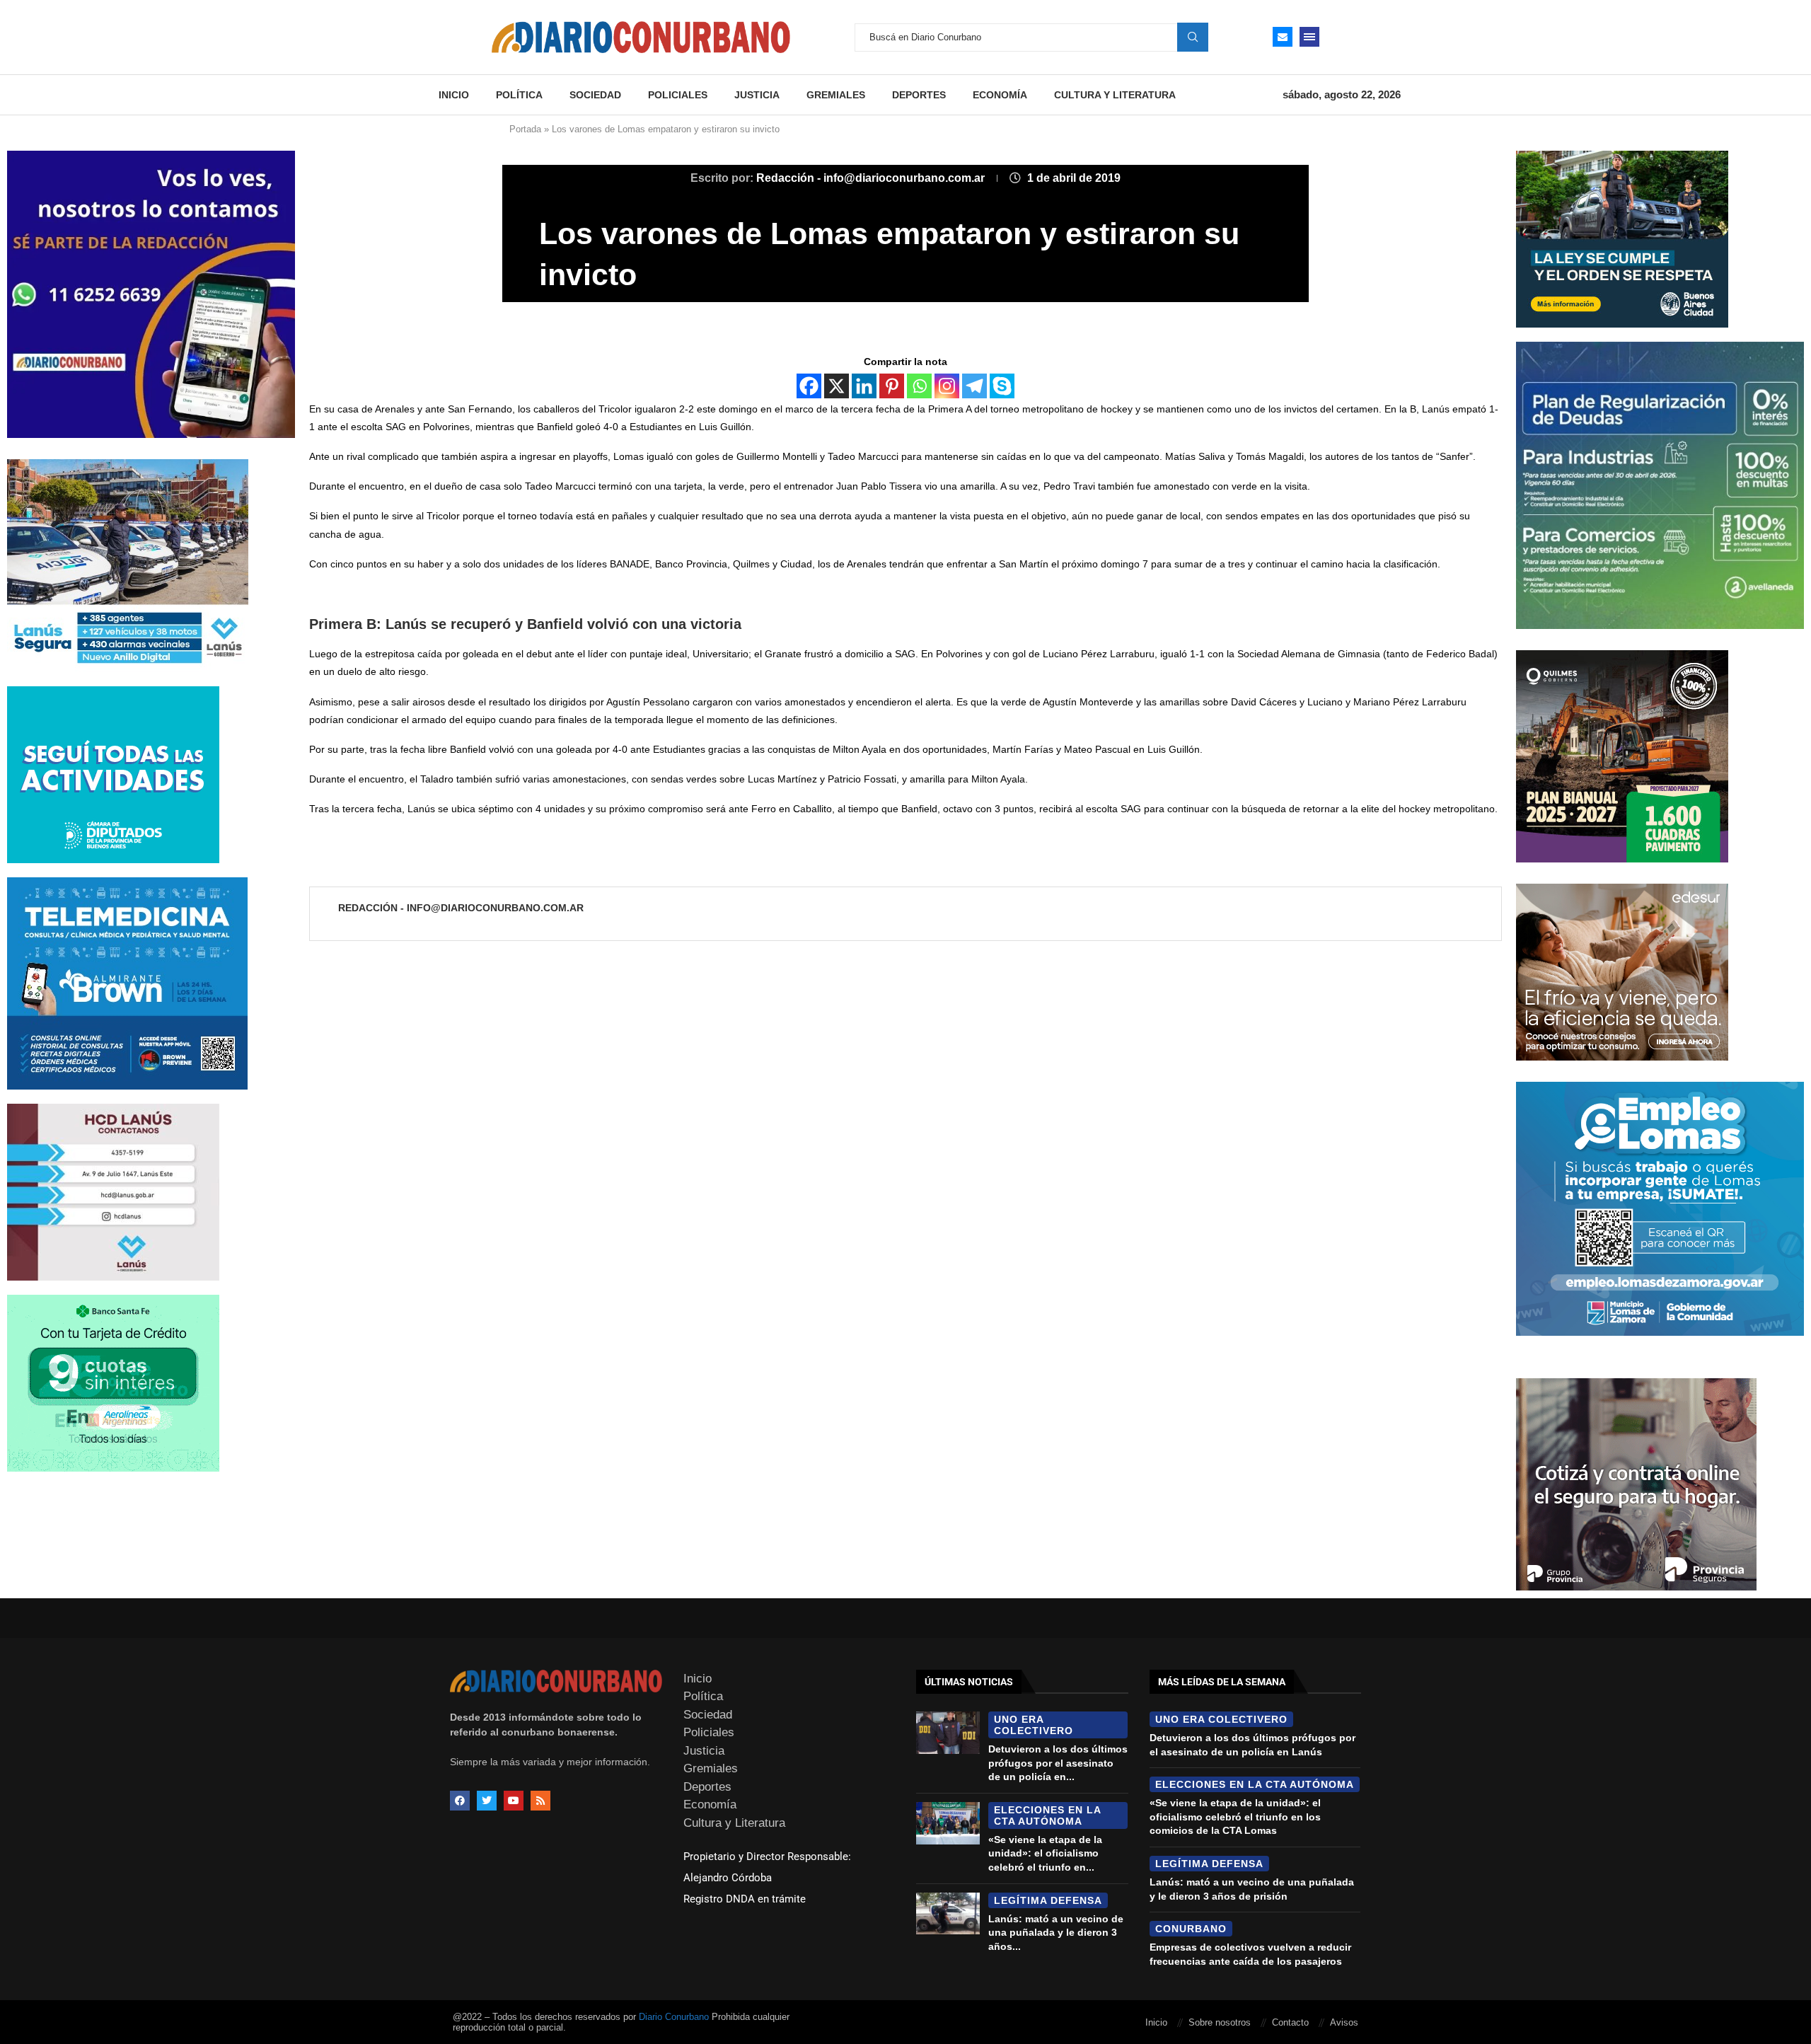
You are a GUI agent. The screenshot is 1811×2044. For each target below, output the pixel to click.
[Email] (1283, 37)
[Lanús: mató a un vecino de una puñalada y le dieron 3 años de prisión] (948, 1914)
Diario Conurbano (674, 2017)
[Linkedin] (864, 386)
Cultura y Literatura (1115, 95)
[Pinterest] (892, 386)
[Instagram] (947, 386)
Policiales (678, 95)
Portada (525, 129)
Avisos (1344, 2022)
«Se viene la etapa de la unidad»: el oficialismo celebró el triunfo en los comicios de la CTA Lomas (1235, 1817)
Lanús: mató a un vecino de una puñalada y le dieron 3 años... (1056, 1933)
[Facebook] (809, 386)
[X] (837, 386)
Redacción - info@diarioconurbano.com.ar (872, 178)
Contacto (1290, 2022)
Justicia (757, 95)
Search (1193, 37)
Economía (1000, 95)
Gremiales (836, 95)
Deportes (919, 95)
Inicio (454, 95)
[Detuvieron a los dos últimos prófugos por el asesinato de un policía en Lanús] (948, 1733)
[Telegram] (974, 386)
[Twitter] (487, 1801)
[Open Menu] (1309, 37)
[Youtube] (514, 1801)
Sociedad (595, 95)
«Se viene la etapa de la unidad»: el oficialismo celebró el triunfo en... (1045, 1853)
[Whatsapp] (919, 386)
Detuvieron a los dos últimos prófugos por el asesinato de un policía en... (1058, 1763)
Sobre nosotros (1220, 2022)
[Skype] (1002, 386)
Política (519, 95)
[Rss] (540, 1801)
